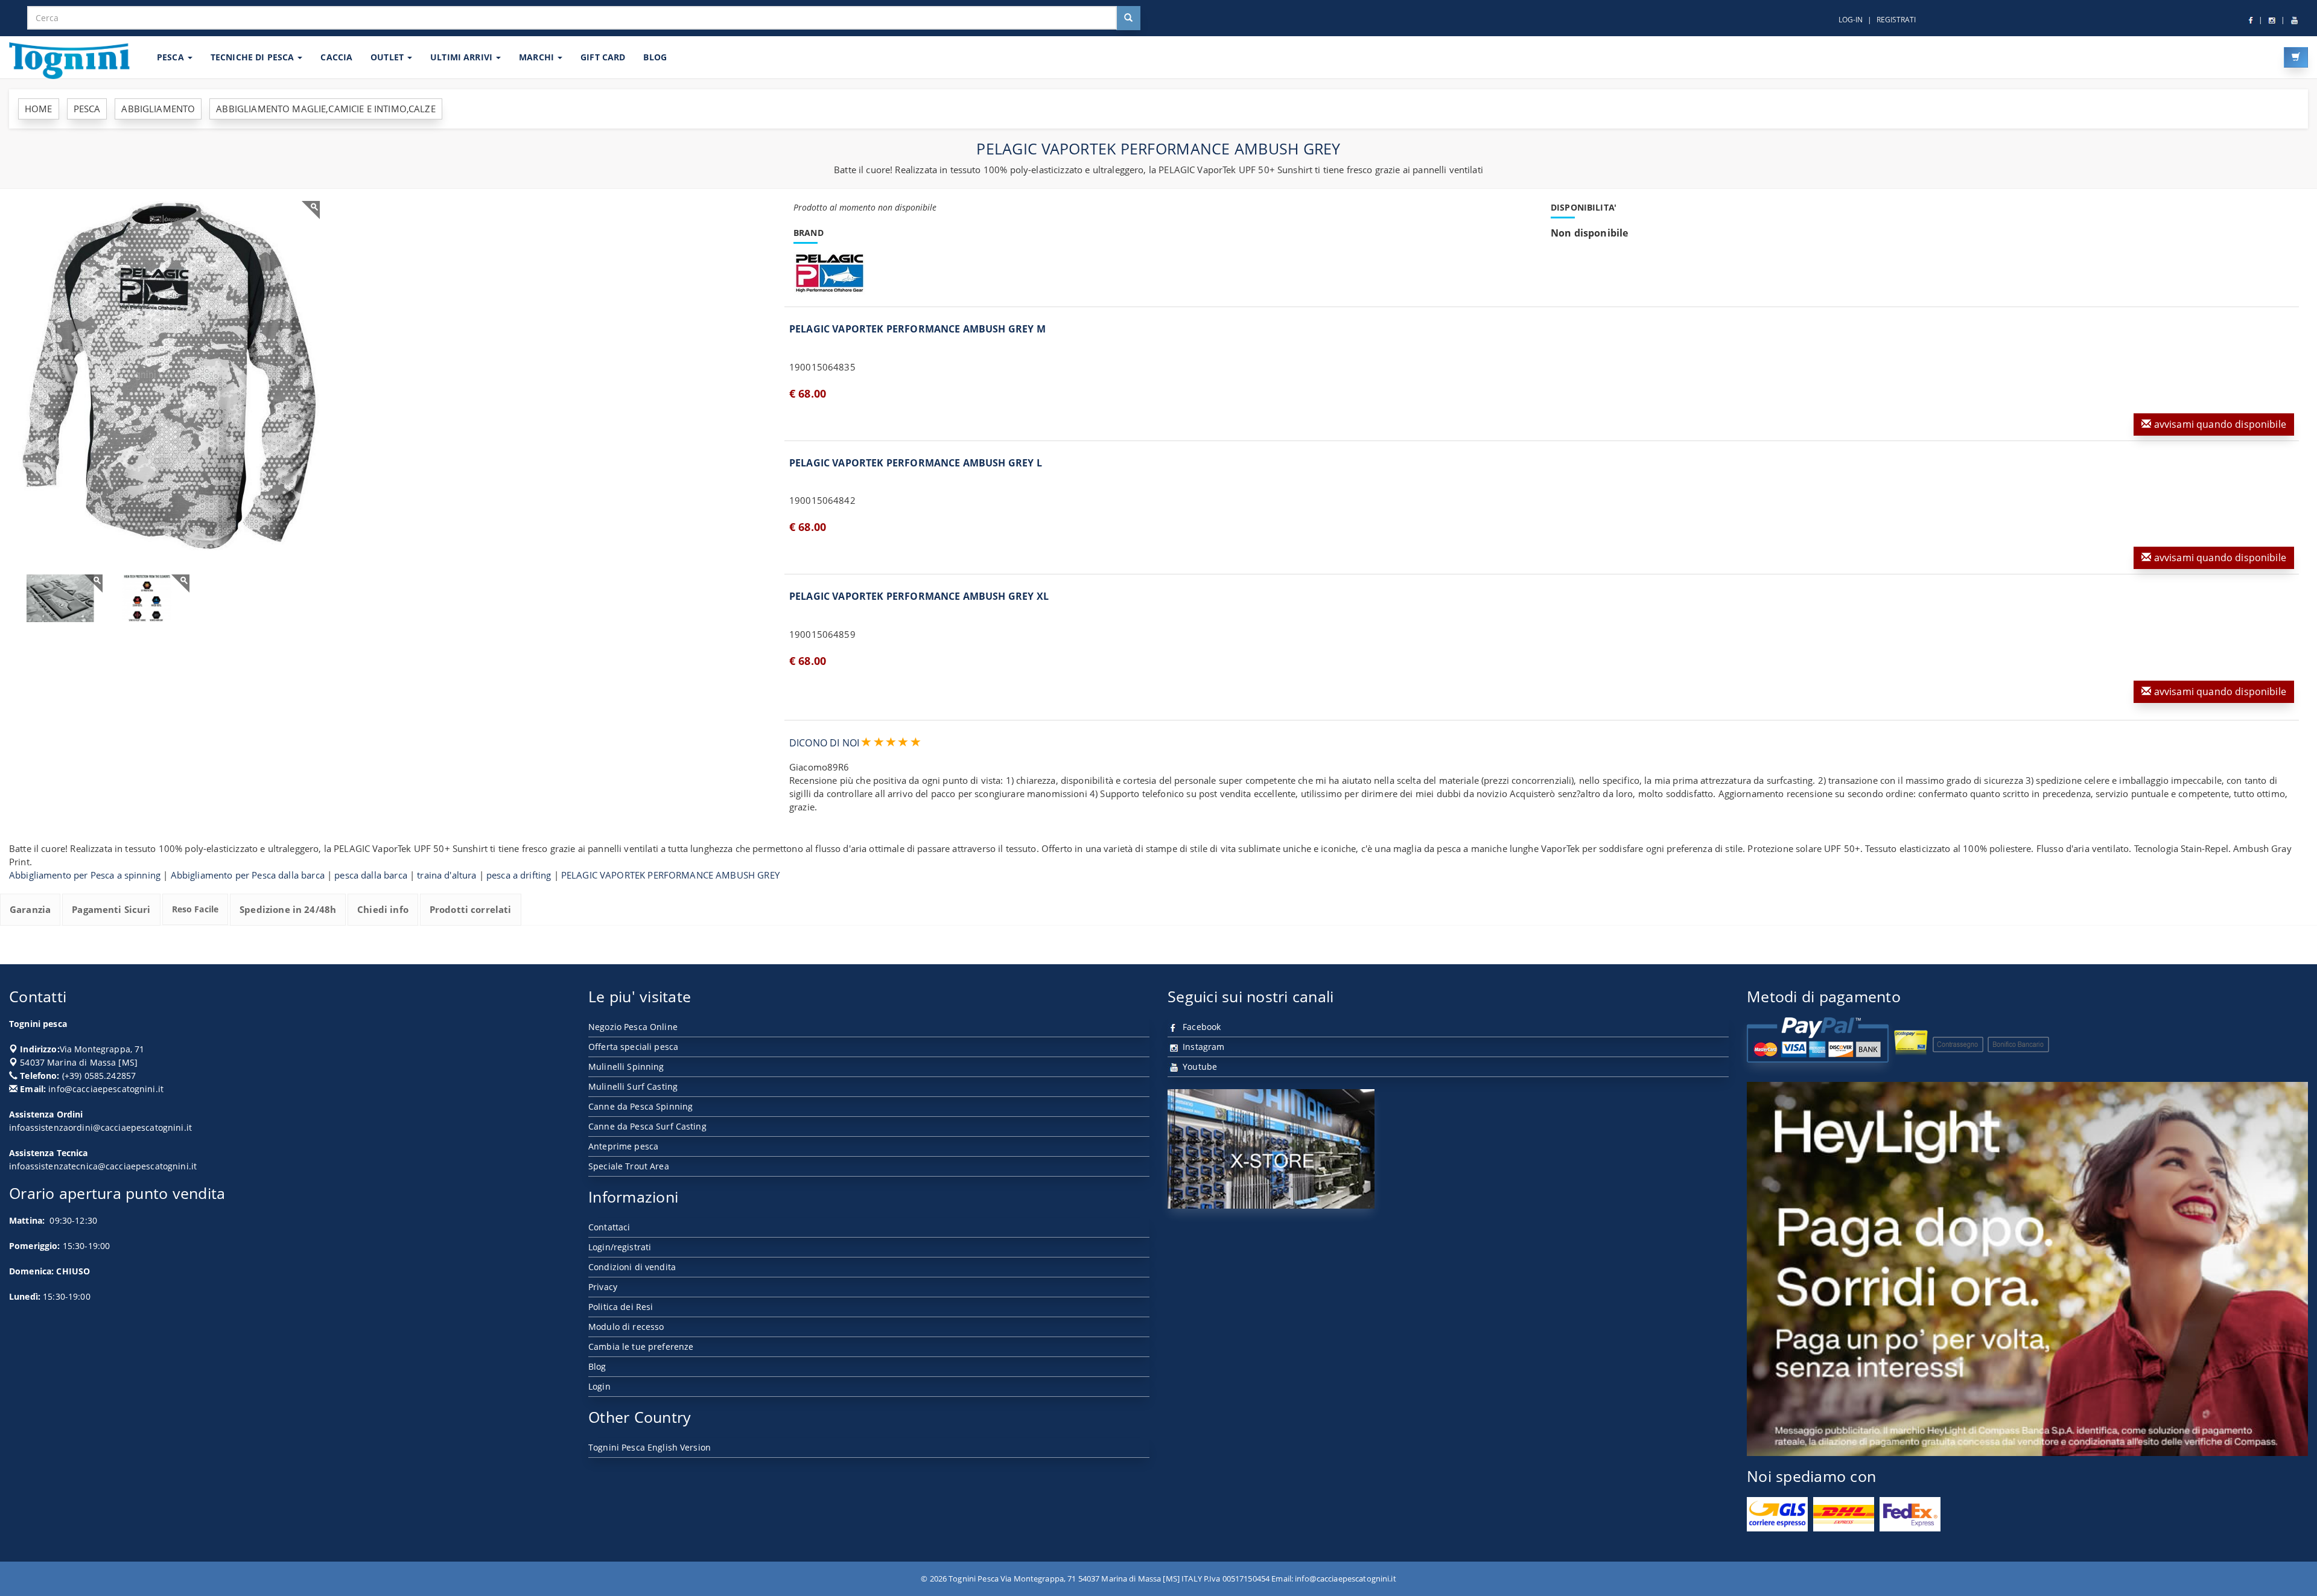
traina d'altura (447, 875)
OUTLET (388, 57)
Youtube (1199, 1067)
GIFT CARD (603, 57)
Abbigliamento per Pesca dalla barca (248, 875)
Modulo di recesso (626, 1327)
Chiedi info (383, 909)
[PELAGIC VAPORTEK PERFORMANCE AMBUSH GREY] (169, 376)
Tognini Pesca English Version (650, 1447)
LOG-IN (1851, 20)
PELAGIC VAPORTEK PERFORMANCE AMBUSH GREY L (916, 463)
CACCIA (336, 57)
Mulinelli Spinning (626, 1067)
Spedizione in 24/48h (288, 909)
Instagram (1202, 1047)
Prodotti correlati (471, 909)
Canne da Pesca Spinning (640, 1106)
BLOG (655, 57)
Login (599, 1386)
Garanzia (30, 909)
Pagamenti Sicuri (111, 909)
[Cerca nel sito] (1128, 18)
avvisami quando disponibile (2218, 424)
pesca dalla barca (371, 875)
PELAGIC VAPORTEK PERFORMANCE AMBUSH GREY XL (919, 596)
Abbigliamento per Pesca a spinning (85, 875)
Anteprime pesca (623, 1146)
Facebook (1200, 1027)
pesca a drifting (519, 875)
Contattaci (609, 1227)
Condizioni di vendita (632, 1267)
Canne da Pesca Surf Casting (647, 1126)
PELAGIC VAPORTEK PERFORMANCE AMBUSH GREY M (917, 329)
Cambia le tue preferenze (641, 1346)
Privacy (603, 1287)
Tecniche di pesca (254, 57)
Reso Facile (195, 909)
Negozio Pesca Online (633, 1027)
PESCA (172, 57)
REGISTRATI (1896, 20)
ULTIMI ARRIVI (462, 57)
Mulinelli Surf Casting (633, 1086)
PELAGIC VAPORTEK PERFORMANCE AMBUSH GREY (670, 875)
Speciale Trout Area (629, 1166)
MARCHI (538, 57)
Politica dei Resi (621, 1307)
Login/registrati (620, 1247)
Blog (597, 1366)
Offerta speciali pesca (633, 1047)
